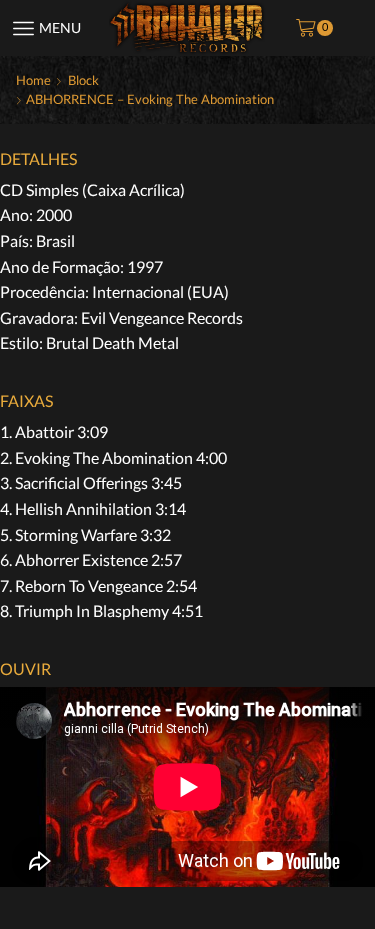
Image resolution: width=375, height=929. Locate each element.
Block (83, 80)
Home (33, 80)
